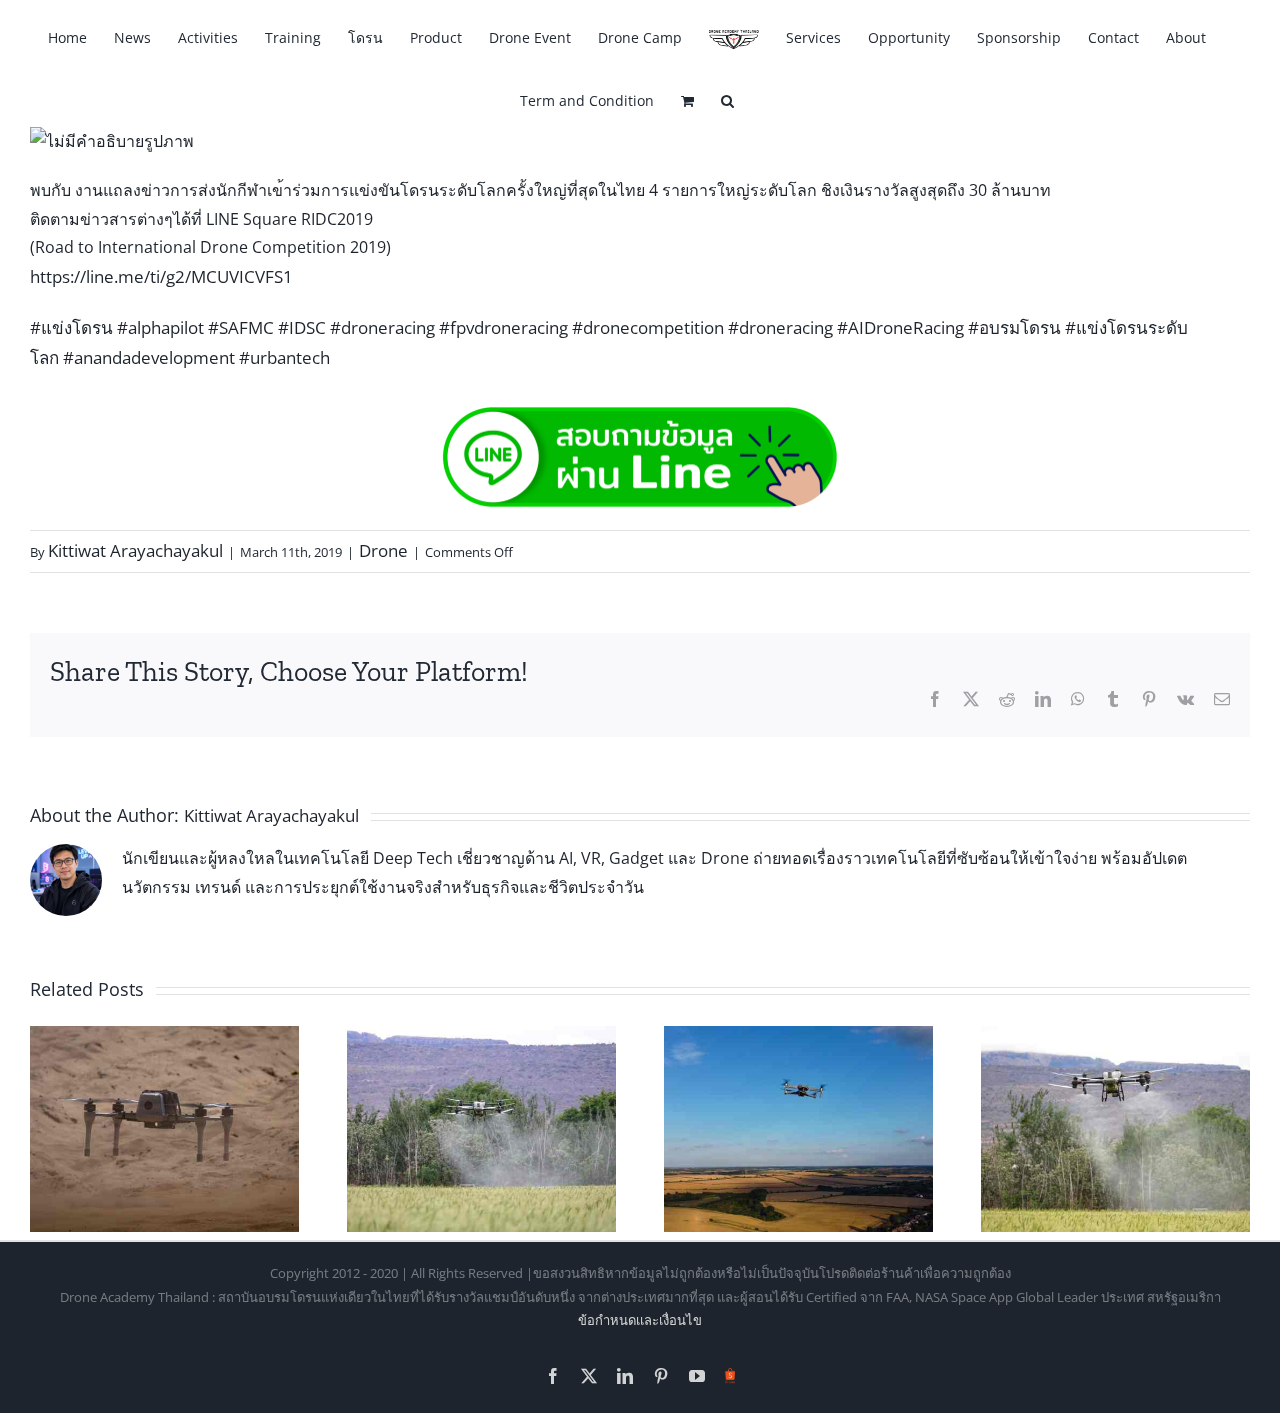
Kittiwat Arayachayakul (135, 550)
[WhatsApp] (1078, 699)
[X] (971, 699)
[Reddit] (1007, 699)
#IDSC (302, 327)
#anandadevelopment (149, 357)
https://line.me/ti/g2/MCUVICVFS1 (161, 276)
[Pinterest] (1149, 699)
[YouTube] (697, 1376)
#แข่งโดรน (71, 327)
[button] (727, 99)
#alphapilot (160, 327)
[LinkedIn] (1043, 699)
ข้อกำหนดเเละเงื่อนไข (640, 1320)
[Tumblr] (1113, 699)
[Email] (1222, 699)
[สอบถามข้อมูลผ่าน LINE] (640, 418)
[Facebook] (935, 699)
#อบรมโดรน (1014, 327)
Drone (383, 550)
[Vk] (1185, 699)
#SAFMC (241, 327)
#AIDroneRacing (900, 327)
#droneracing (382, 327)
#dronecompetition (648, 327)
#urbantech (284, 357)
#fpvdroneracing (503, 327)
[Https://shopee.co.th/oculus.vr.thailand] (730, 1372)
